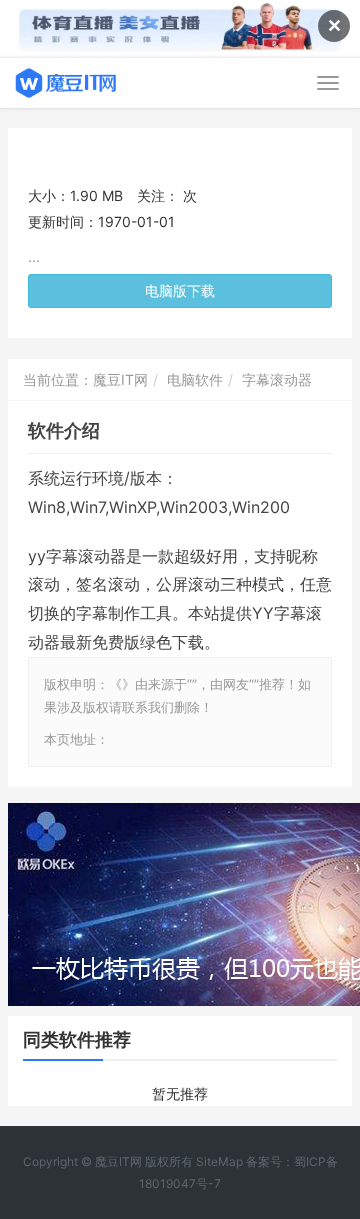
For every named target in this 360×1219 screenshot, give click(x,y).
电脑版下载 (180, 290)
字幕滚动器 (277, 379)
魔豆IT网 (120, 379)
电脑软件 (195, 379)
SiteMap (219, 1161)
